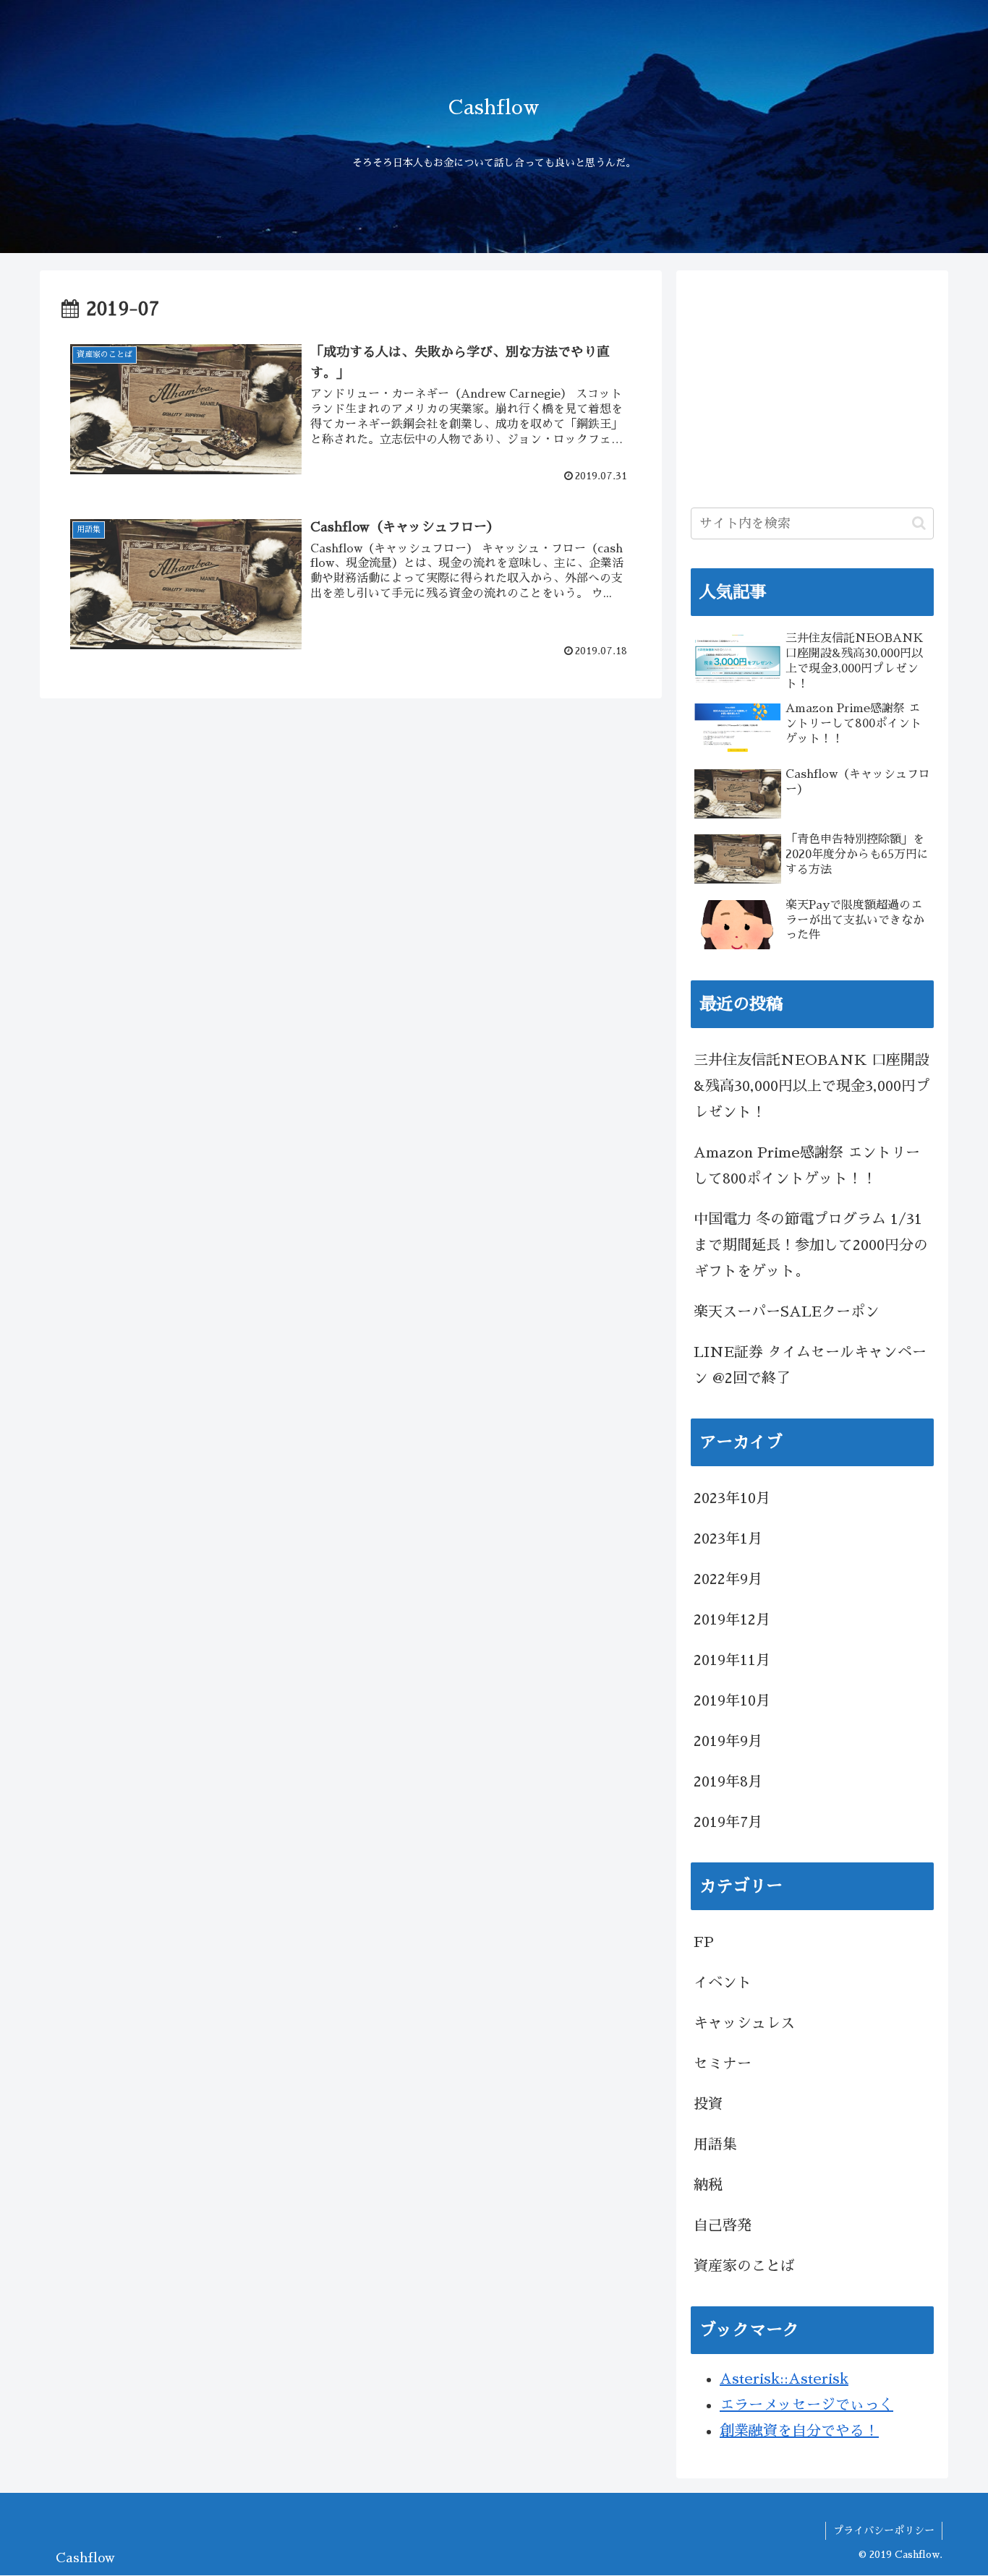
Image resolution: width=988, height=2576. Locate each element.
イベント (723, 1982)
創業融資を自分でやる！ (799, 2431)
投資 (708, 2104)
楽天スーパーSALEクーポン (787, 1311)
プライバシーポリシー (884, 2530)
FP (704, 1942)
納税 (708, 2185)
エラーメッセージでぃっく (806, 2405)
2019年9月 (728, 1741)
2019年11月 (732, 1660)
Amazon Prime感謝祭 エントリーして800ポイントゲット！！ (807, 1165)
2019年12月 (732, 1619)
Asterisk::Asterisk (784, 2379)
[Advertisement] (812, 386)
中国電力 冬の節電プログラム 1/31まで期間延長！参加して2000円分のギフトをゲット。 (811, 1245)
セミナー (723, 2063)
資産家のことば (744, 2266)
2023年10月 (732, 1498)
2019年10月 (732, 1700)
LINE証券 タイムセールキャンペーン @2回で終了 (810, 1365)
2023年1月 (728, 1539)
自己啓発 (723, 2225)
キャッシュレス (744, 2023)
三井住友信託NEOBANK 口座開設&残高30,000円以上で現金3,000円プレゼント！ (812, 1086)
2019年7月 (728, 1822)
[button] (919, 523)
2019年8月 (728, 1781)
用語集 (715, 2144)
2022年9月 (728, 1579)
